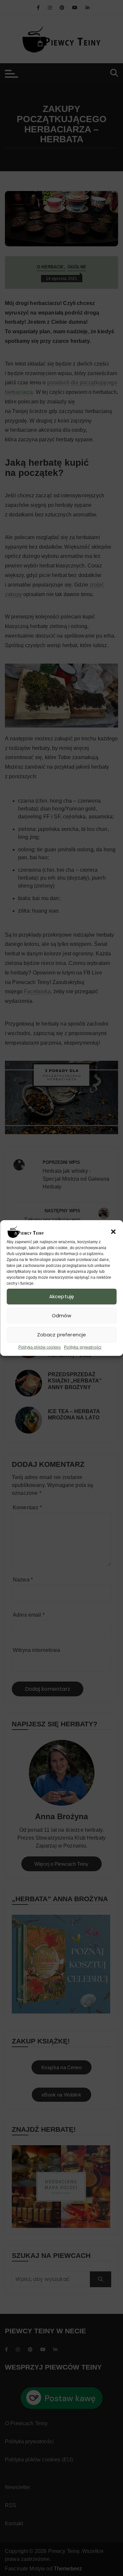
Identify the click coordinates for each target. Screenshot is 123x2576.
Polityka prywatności (83, 1347)
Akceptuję (61, 1296)
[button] (113, 1232)
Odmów (62, 1315)
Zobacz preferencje (62, 1335)
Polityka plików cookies (40, 1347)
